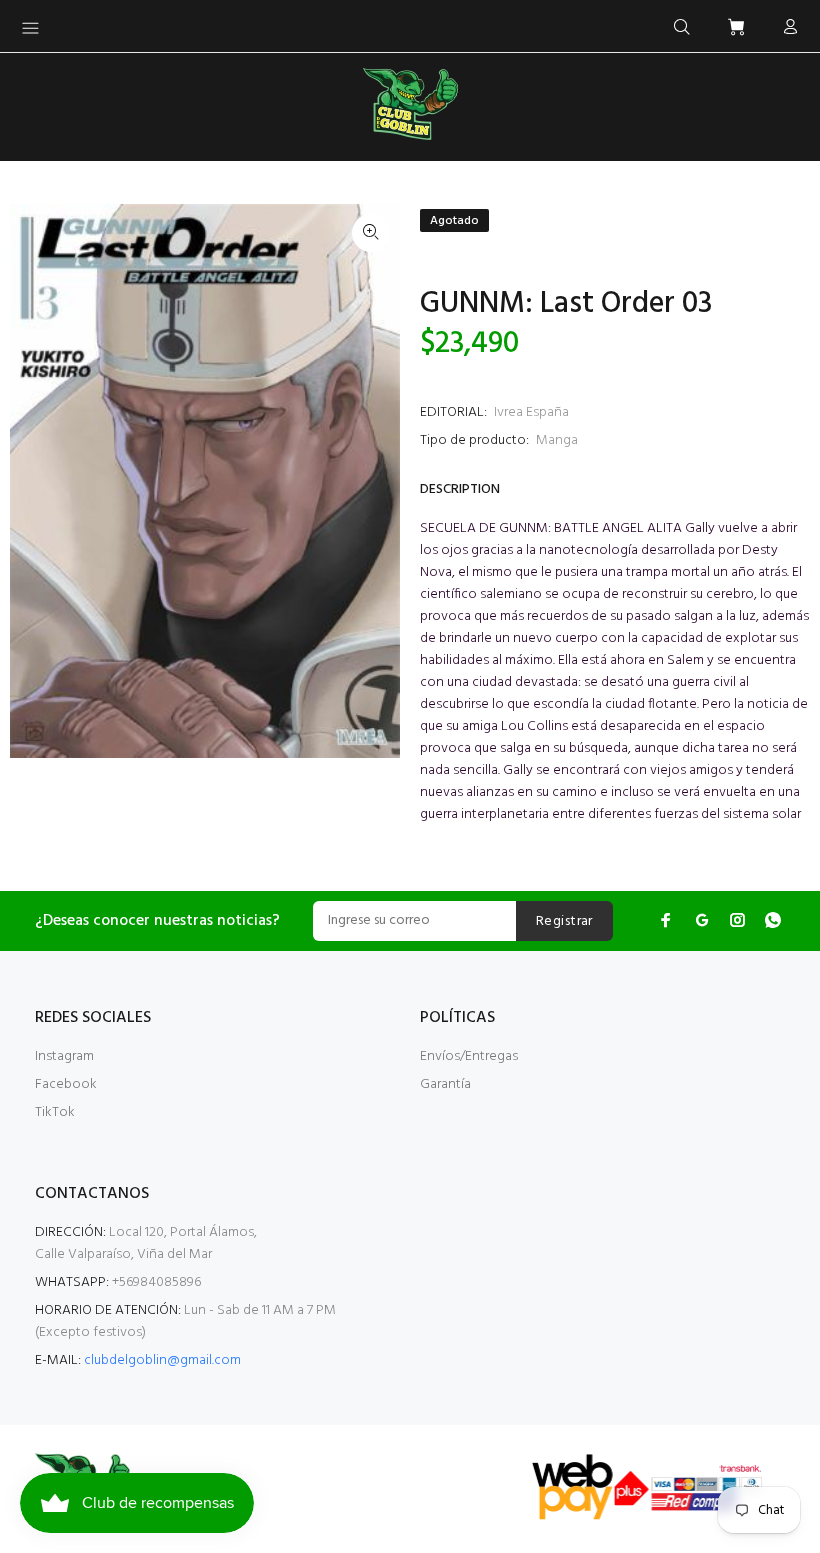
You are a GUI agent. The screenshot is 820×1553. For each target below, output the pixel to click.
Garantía (445, 1084)
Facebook (66, 1084)
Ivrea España (531, 412)
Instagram (64, 1056)
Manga (557, 440)
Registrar (564, 921)
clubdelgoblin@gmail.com (162, 1360)
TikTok (55, 1112)
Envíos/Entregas (469, 1056)
